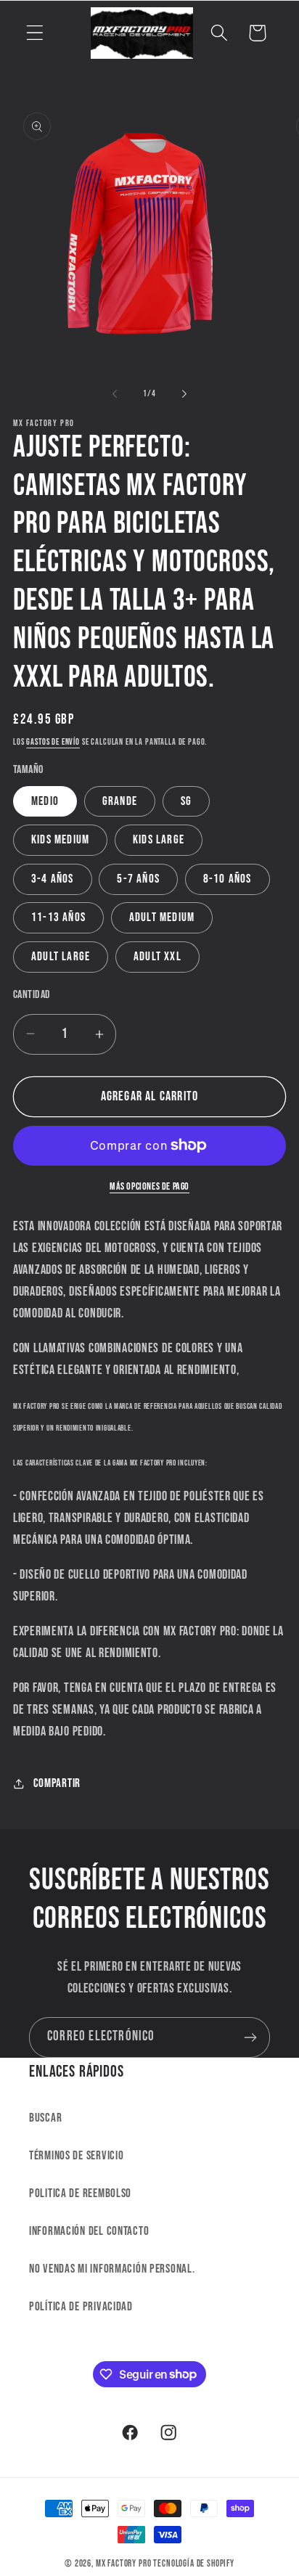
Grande (120, 801)
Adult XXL (157, 957)
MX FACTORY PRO (124, 2564)
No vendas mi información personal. (112, 2269)
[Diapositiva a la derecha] (184, 394)
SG (186, 801)
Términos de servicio (76, 2156)
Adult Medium (162, 917)
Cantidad (32, 995)
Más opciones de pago (149, 1186)
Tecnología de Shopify (194, 2564)
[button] (35, 33)
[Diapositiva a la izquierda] (115, 394)
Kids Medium (60, 840)
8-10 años (228, 879)
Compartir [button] (57, 1783)
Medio (45, 801)
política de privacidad (81, 2307)
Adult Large (61, 957)
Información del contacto (89, 2231)
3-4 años (53, 879)
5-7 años (138, 879)
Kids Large (159, 840)
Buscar (45, 2118)
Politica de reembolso (80, 2193)
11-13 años (58, 917)
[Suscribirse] (250, 2037)
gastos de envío (53, 742)
